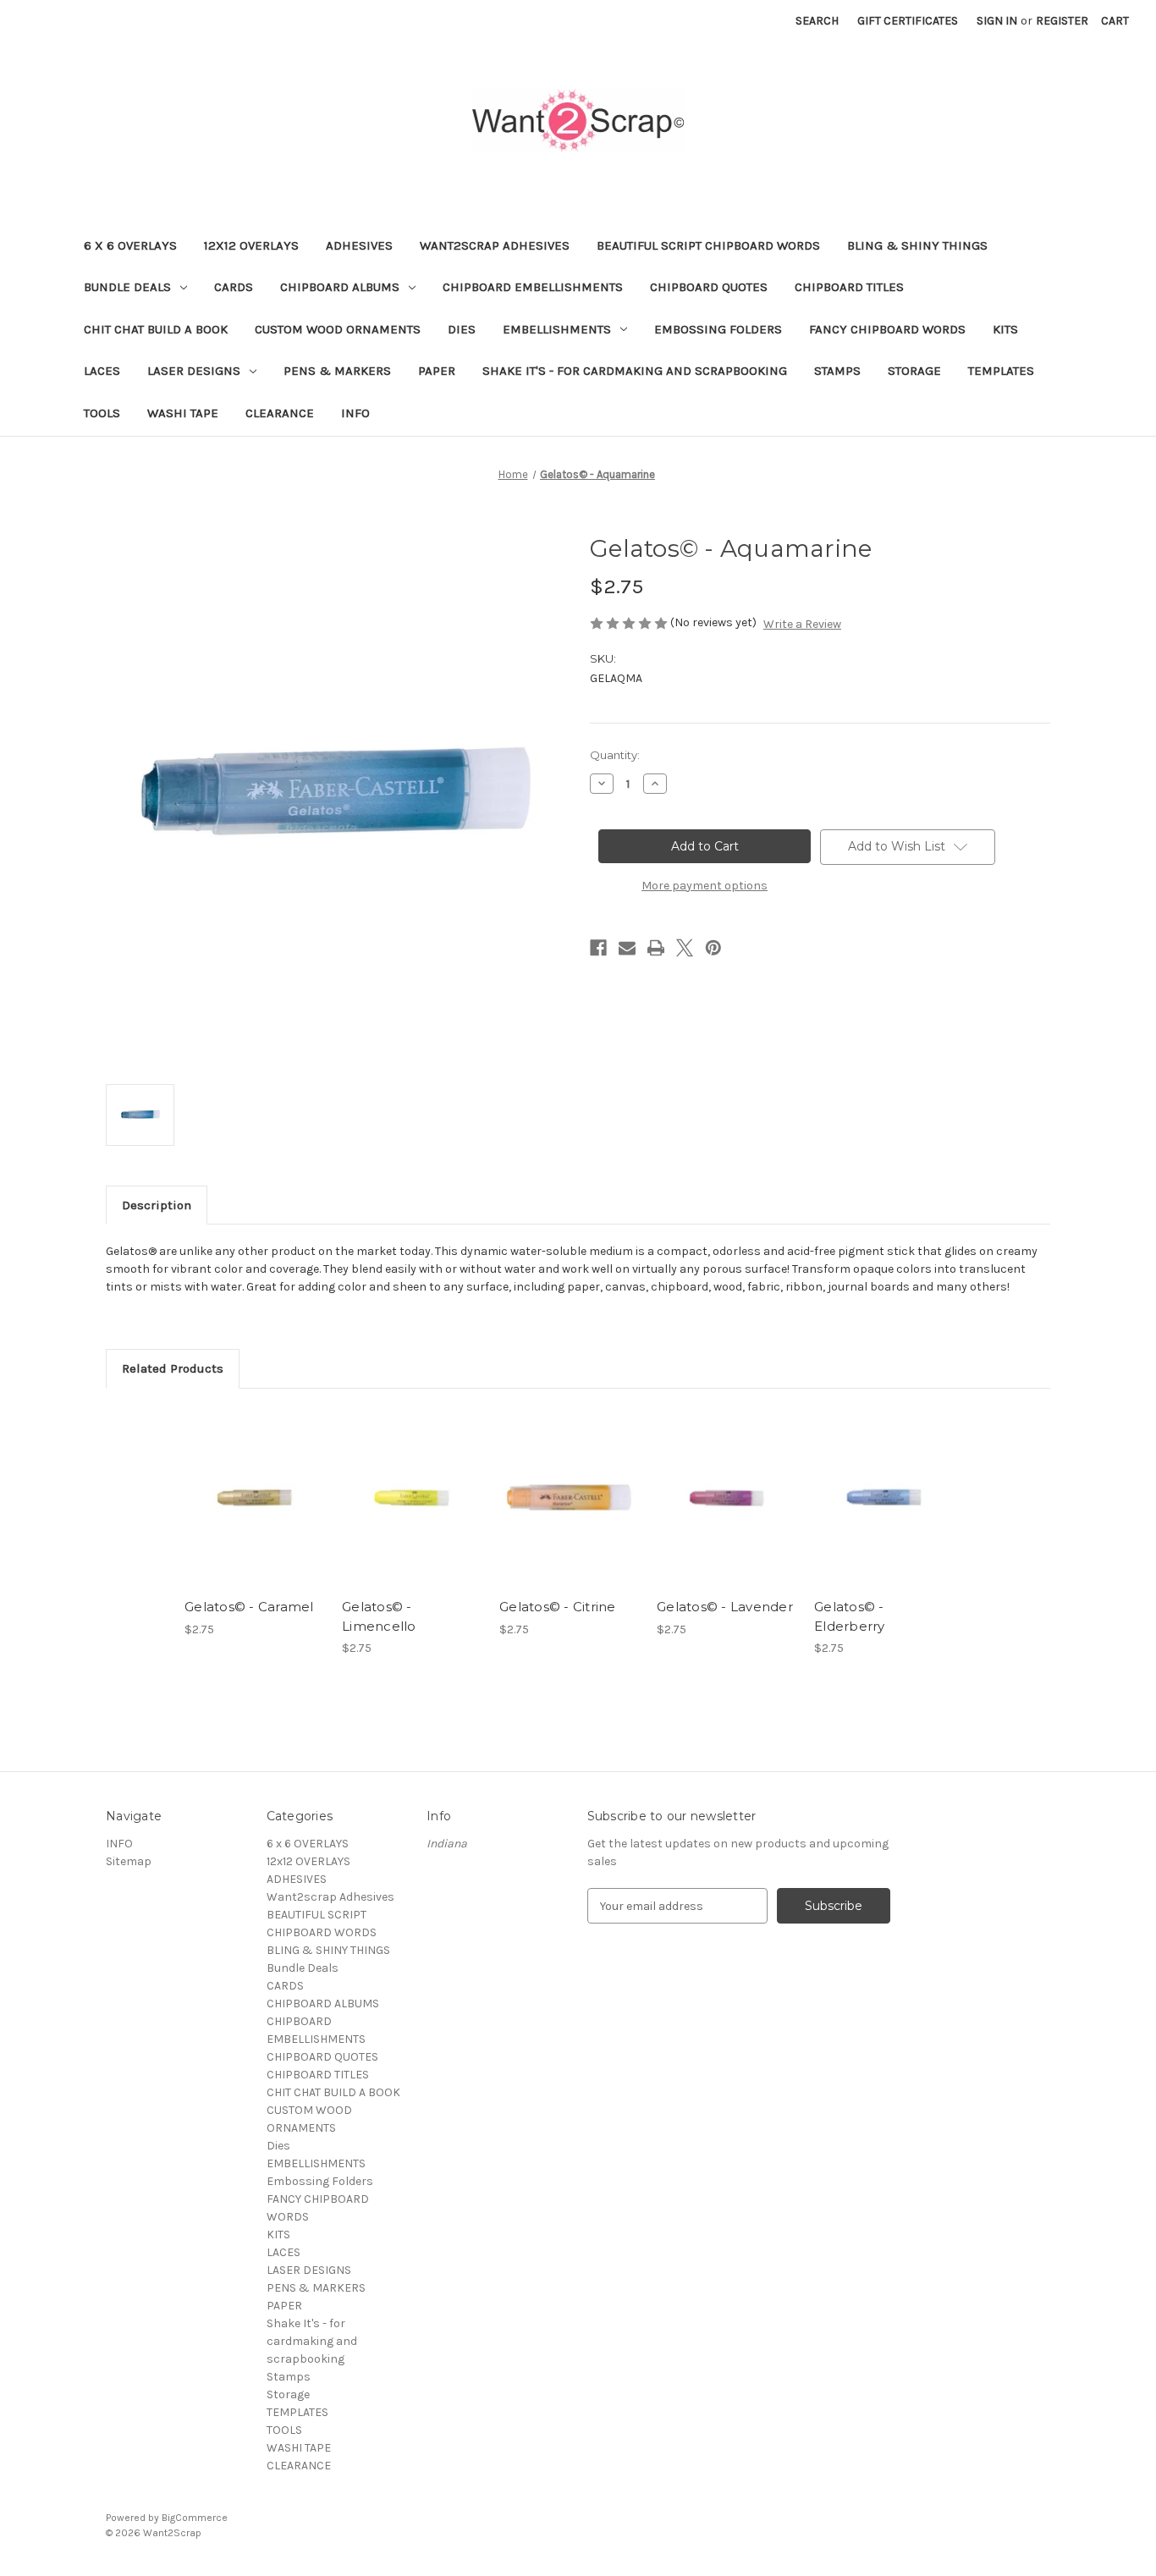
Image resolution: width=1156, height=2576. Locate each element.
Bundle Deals (127, 287)
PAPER (437, 371)
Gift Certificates (908, 21)
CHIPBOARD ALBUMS (340, 287)
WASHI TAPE (183, 413)
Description (157, 1205)
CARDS (234, 287)
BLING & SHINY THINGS (917, 245)
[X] (685, 948)
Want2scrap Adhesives (495, 245)
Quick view (253, 1483)
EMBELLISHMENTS (557, 329)
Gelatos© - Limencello (379, 1616)
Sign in (997, 21)
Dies (462, 329)
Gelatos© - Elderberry (850, 1616)
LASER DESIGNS (194, 371)
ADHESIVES (359, 245)
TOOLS (102, 413)
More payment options (705, 886)
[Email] (627, 948)
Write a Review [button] (802, 624)
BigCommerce (195, 2518)
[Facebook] (598, 948)
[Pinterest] (713, 948)
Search (817, 21)
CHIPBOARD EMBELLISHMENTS (533, 287)
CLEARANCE (280, 413)
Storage (914, 371)
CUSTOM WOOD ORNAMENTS (338, 329)
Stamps (837, 371)
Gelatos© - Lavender (725, 1607)
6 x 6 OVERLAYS (130, 245)
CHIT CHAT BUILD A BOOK (156, 329)
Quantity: (615, 755)
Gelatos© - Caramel (249, 1607)
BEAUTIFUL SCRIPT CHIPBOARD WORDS (708, 245)
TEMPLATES (1001, 371)
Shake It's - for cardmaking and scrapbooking (635, 371)
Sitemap (129, 1861)
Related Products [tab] (173, 1368)
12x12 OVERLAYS (251, 245)
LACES (102, 371)
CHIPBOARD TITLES (849, 287)
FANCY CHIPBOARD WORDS (887, 329)
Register (1062, 21)
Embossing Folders (718, 329)
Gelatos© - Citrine (558, 1607)
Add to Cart (254, 1512)
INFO (355, 413)
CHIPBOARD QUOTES (709, 287)
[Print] (656, 948)
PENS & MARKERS (337, 371)
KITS (1005, 329)
